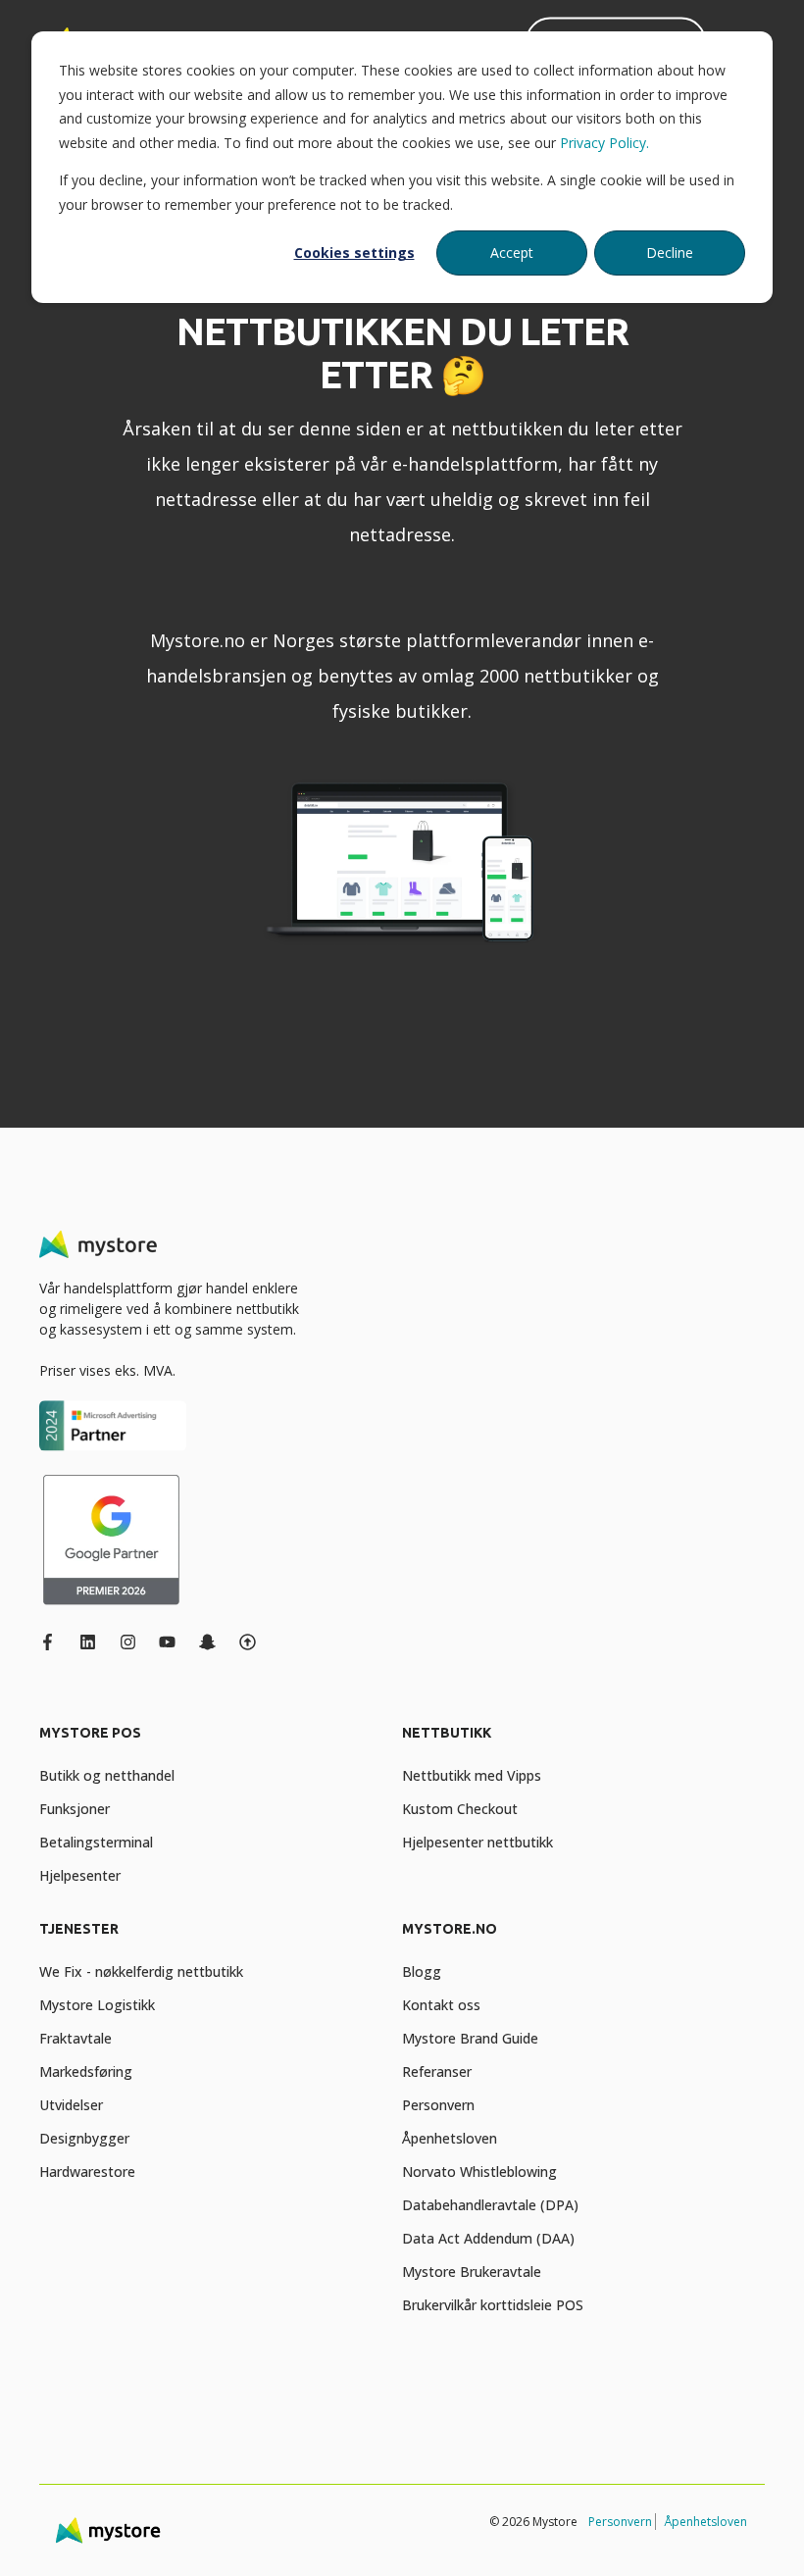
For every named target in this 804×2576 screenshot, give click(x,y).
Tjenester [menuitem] (79, 1929)
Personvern (620, 2522)
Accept (512, 253)
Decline (670, 253)
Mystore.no (198, 640)
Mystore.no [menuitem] (450, 1929)
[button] (39, 2537)
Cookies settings (354, 253)
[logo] (98, 1244)
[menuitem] (216, 1743)
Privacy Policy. (604, 143)
